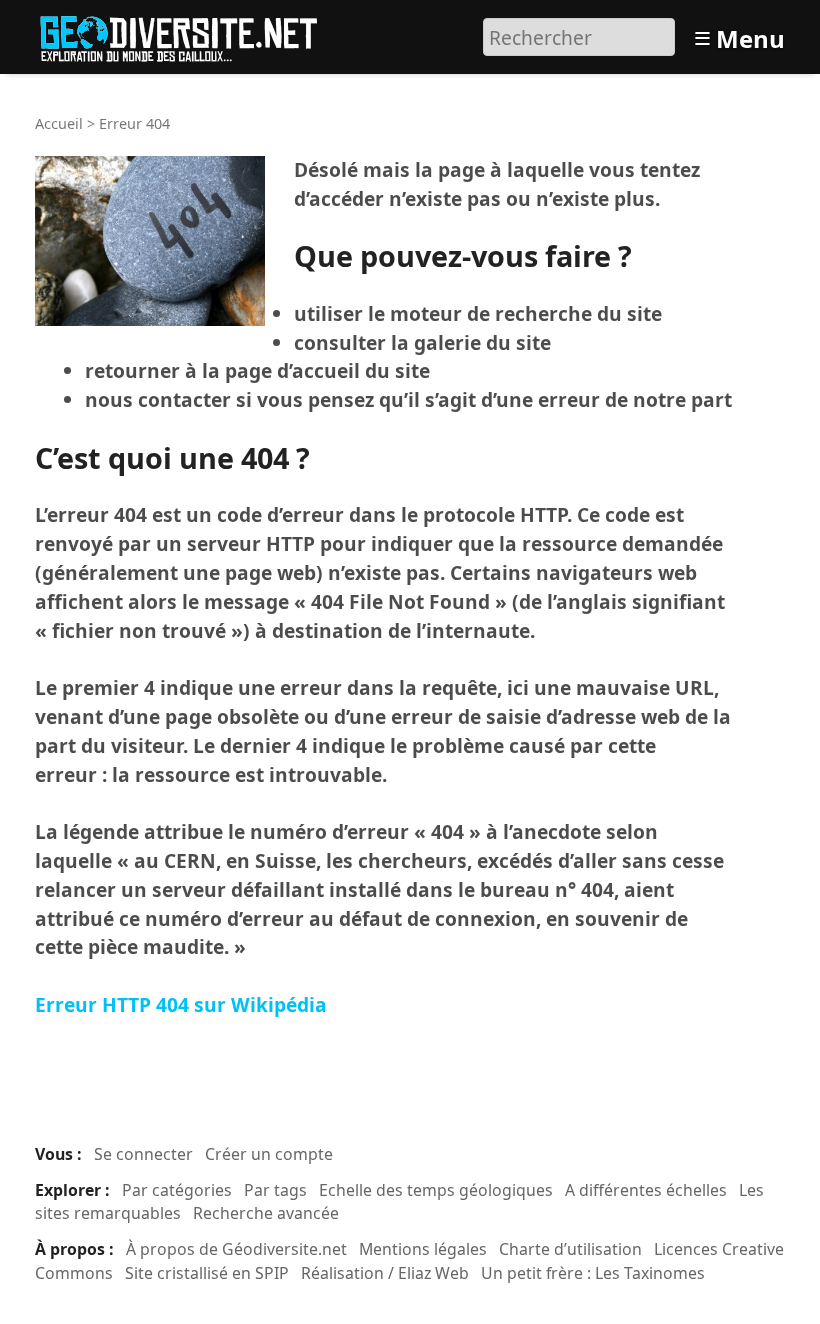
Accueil (59, 123)
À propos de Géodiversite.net (236, 1249)
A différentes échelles (646, 1190)
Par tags (275, 1190)
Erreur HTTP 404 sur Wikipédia (181, 1004)
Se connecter (143, 1154)
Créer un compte (269, 1154)
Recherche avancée (266, 1213)
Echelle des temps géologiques (436, 1190)
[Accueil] (187, 34)
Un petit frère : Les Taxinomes (593, 1273)
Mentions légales (423, 1249)
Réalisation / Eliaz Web (385, 1273)
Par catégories (177, 1190)
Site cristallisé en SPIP (207, 1273)
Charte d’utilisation (570, 1249)
